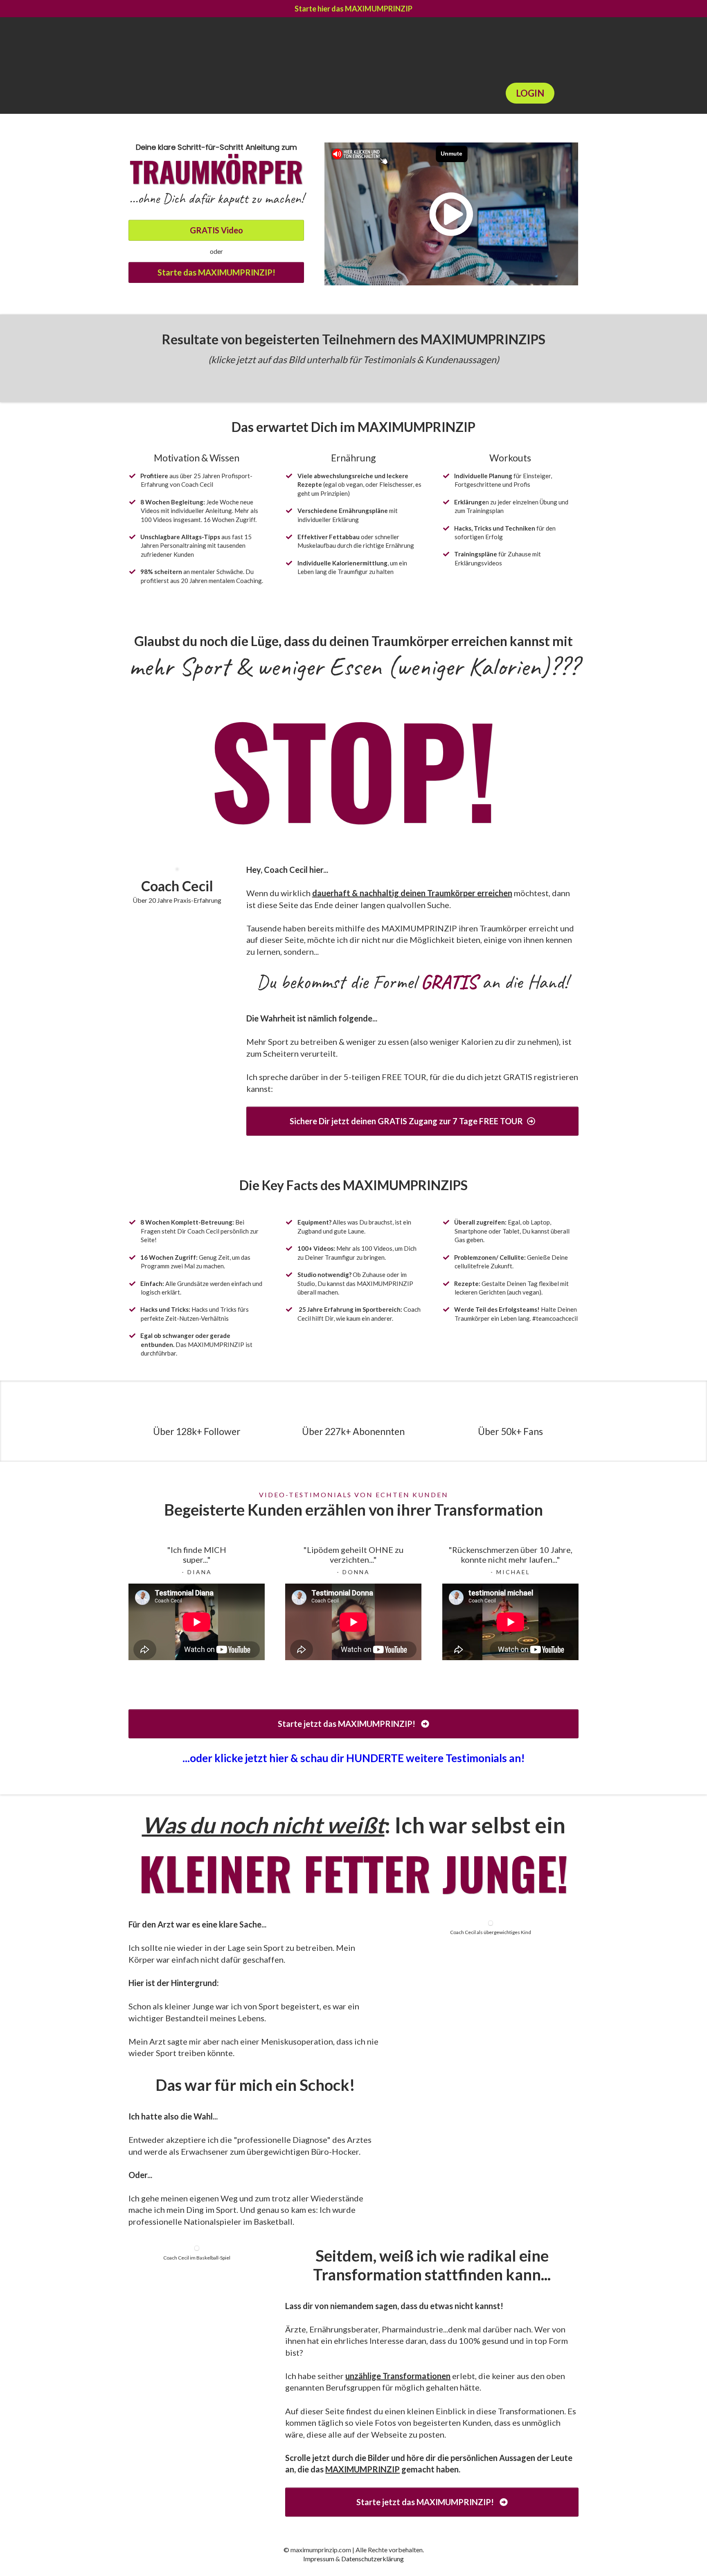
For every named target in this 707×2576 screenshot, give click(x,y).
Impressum (319, 2559)
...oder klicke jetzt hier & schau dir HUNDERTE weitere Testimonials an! (354, 1758)
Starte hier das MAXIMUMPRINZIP (353, 9)
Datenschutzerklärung (373, 2559)
